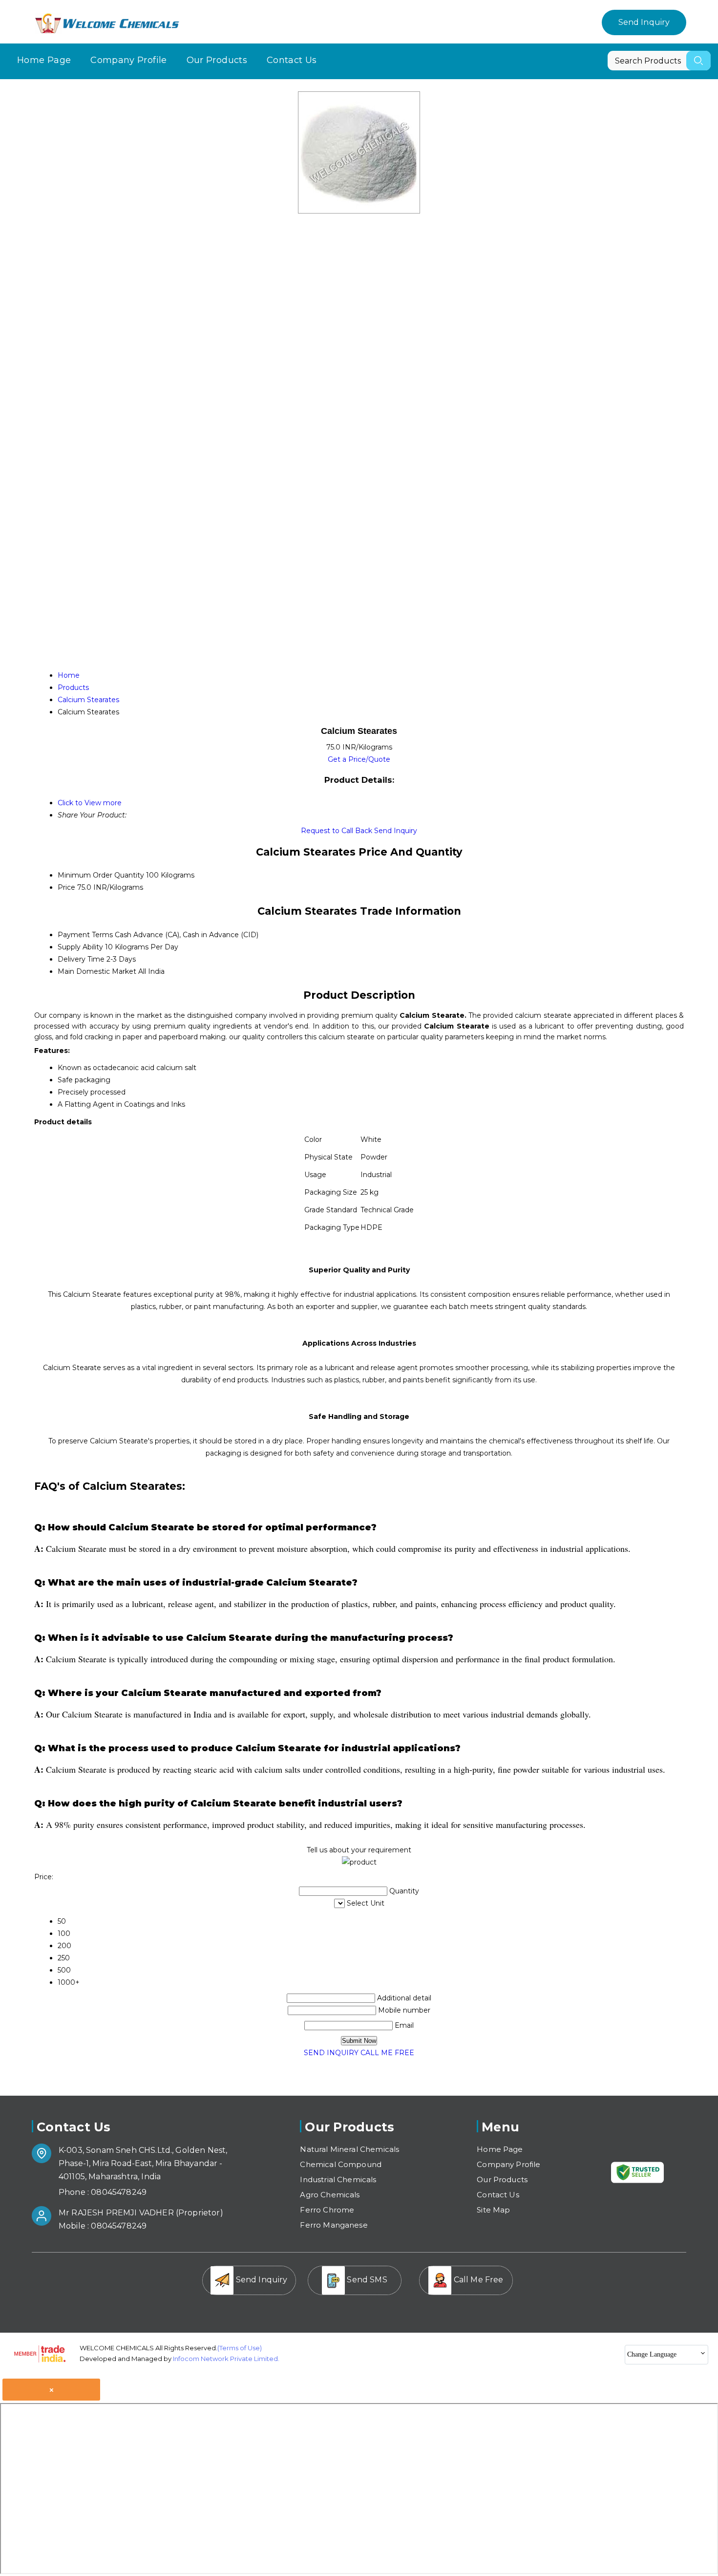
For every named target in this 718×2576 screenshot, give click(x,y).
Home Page (44, 60)
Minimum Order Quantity (101, 875)
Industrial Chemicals (338, 2179)
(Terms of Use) (240, 2348)
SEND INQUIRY (331, 2053)
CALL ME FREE (387, 2053)
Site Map (493, 2210)
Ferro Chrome (327, 2210)
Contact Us (292, 60)
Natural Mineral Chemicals (349, 2149)
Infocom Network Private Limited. (226, 2359)
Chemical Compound (341, 2164)
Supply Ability (80, 947)
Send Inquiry (644, 22)
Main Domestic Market (97, 971)
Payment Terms (85, 935)
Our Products (217, 60)
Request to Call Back (337, 831)
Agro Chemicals (330, 2195)
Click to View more (90, 803)
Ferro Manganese (334, 2225)
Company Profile (128, 60)
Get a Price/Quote (359, 759)
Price (66, 887)
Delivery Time (81, 959)
